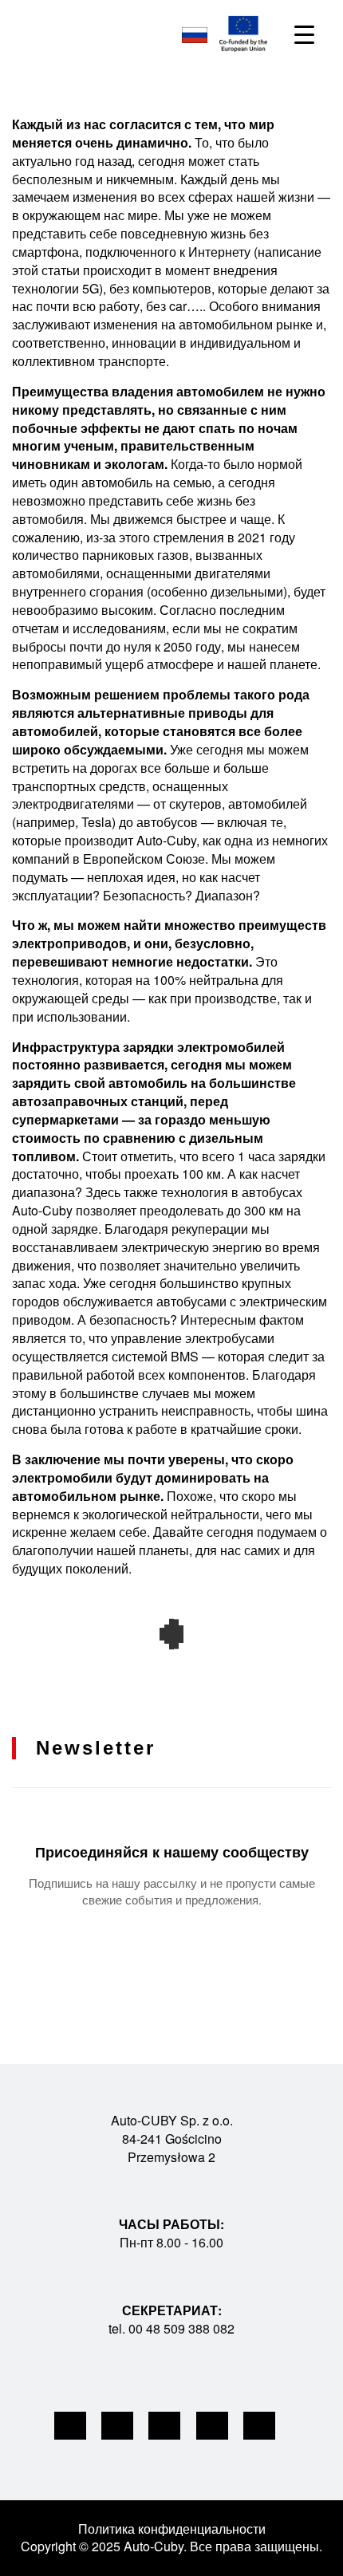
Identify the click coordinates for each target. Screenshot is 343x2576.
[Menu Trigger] (304, 34)
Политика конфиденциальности (172, 2529)
